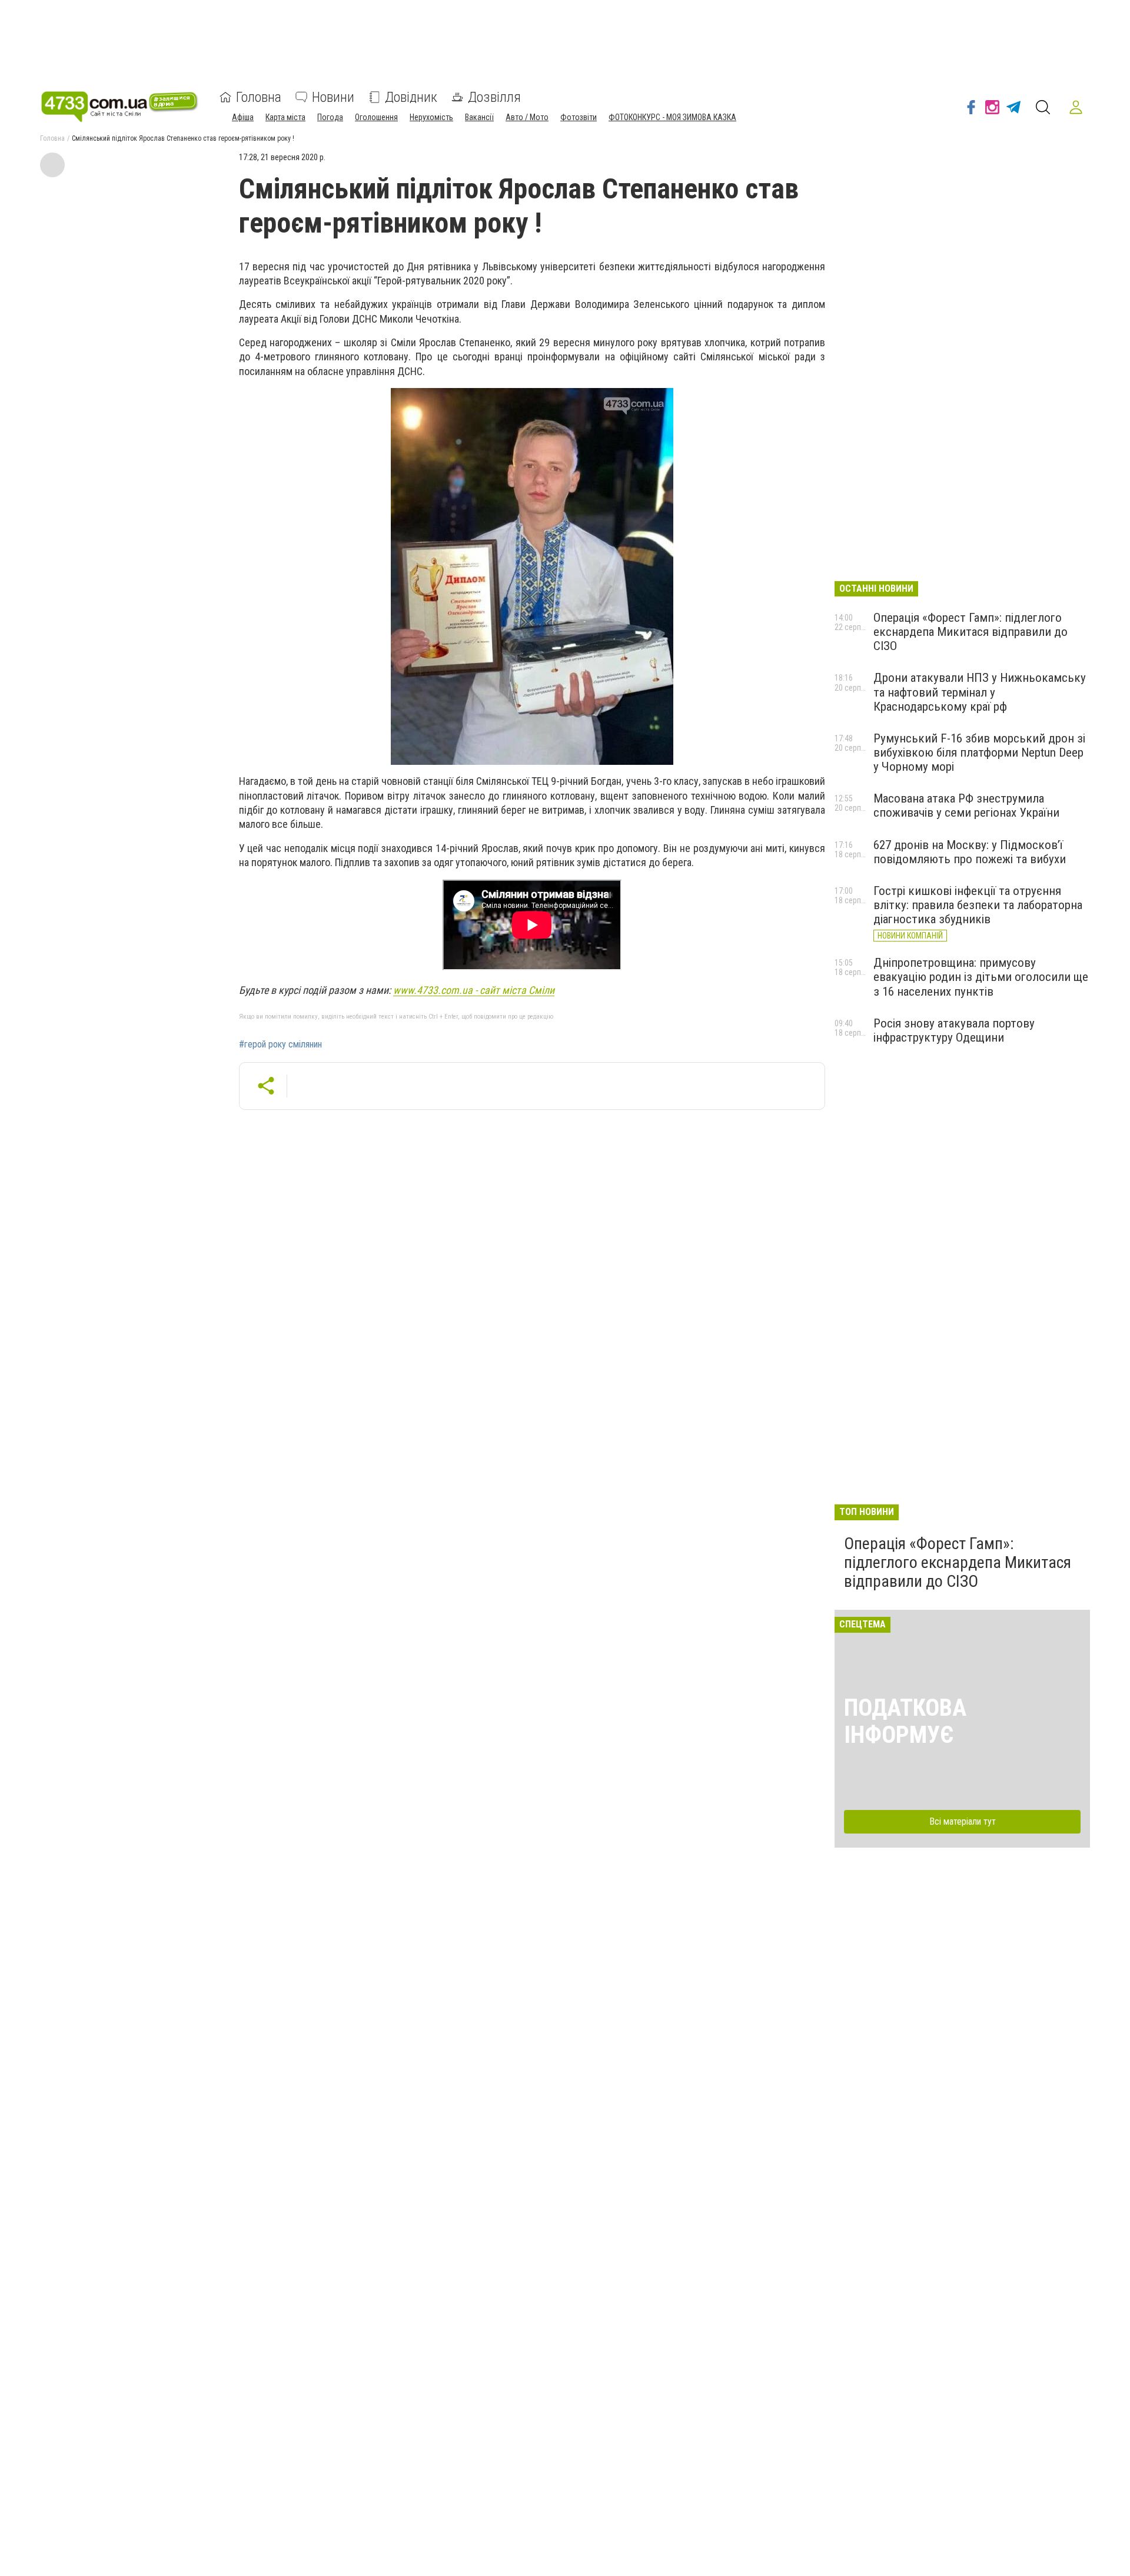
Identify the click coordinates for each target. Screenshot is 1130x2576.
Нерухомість (431, 117)
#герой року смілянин (280, 1045)
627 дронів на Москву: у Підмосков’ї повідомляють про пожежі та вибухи (970, 852)
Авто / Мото (527, 117)
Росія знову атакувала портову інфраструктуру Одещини (954, 1030)
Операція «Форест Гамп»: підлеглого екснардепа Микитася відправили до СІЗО (971, 632)
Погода (330, 117)
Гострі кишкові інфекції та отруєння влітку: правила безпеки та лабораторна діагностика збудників (978, 905)
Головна (259, 97)
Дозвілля (494, 97)
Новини (333, 97)
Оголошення (376, 117)
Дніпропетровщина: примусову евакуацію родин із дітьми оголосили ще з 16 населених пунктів (981, 977)
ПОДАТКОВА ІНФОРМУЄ (905, 1721)
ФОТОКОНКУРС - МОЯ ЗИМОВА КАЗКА (672, 117)
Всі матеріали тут (963, 1821)
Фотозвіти (579, 117)
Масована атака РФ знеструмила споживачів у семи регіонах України (966, 805)
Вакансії (479, 117)
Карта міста (285, 117)
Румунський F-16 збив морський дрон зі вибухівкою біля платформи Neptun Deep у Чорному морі (979, 752)
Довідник (411, 97)
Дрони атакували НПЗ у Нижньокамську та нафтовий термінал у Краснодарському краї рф (980, 692)
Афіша (243, 117)
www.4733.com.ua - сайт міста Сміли (474, 990)
